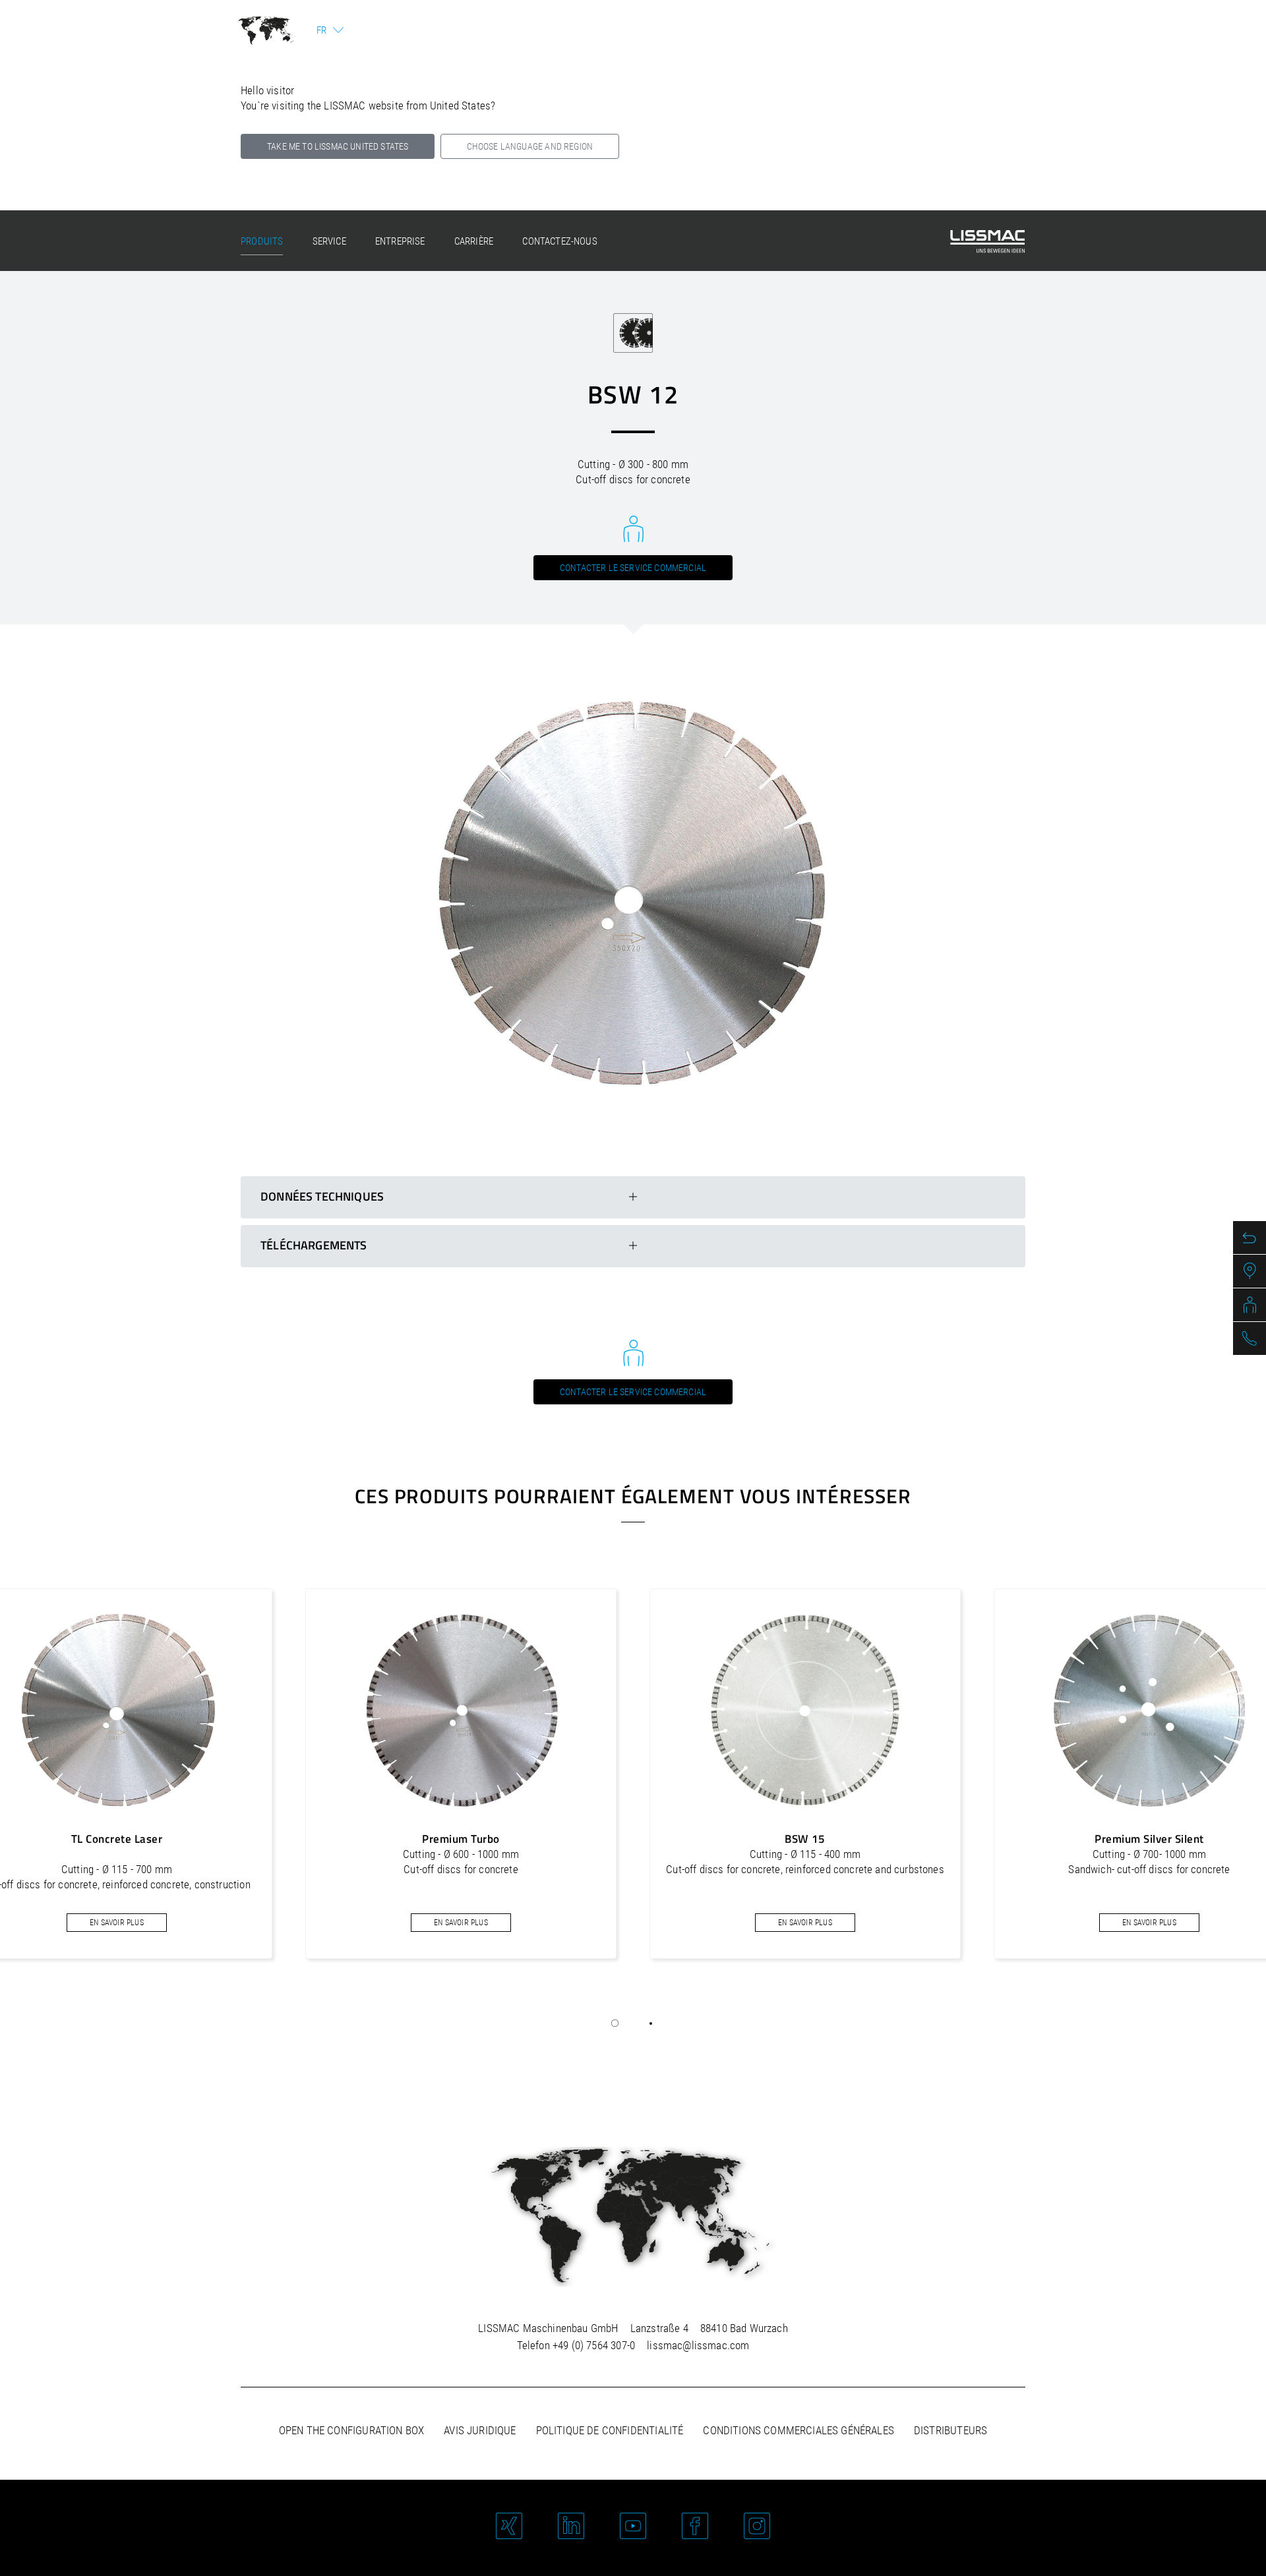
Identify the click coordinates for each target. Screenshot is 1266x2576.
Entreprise (400, 241)
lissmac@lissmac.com (698, 2345)
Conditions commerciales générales (799, 2430)
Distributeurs (950, 2430)
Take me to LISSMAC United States (338, 146)
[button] (615, 2023)
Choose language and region (530, 146)
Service (329, 241)
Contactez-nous (559, 241)
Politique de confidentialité (610, 2430)
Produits (262, 241)
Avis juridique (480, 2430)
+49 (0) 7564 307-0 (594, 2345)
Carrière (474, 241)
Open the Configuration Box (351, 2430)
